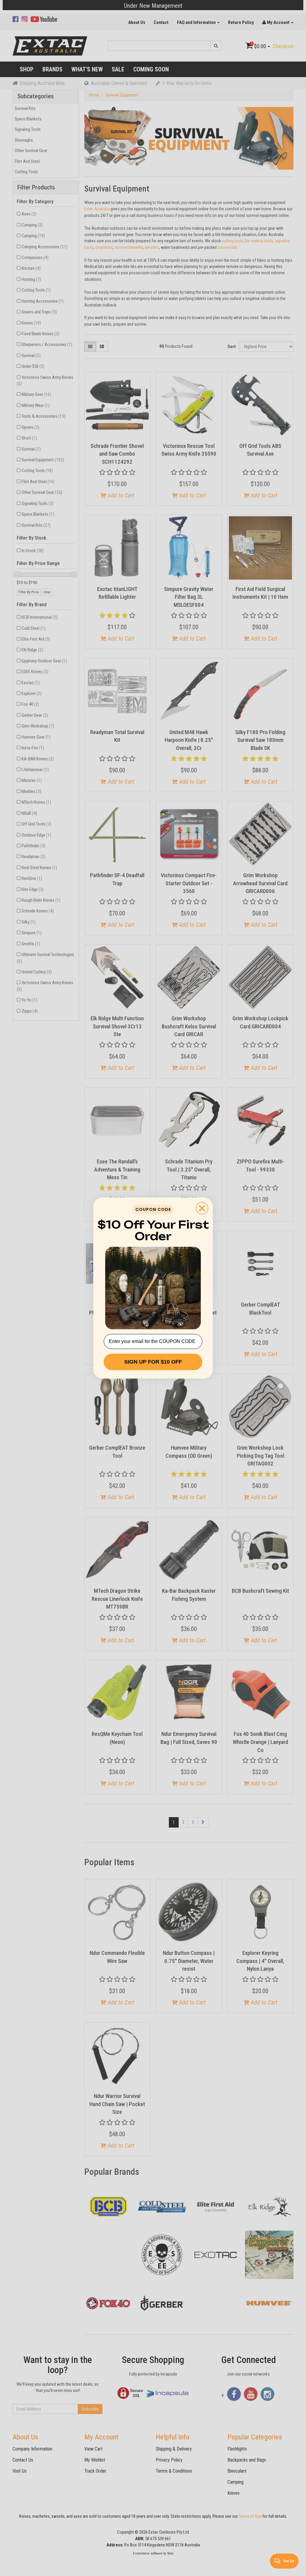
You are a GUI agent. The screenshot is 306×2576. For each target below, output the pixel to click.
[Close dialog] (202, 1208)
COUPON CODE (153, 1209)
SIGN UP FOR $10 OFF (153, 1362)
